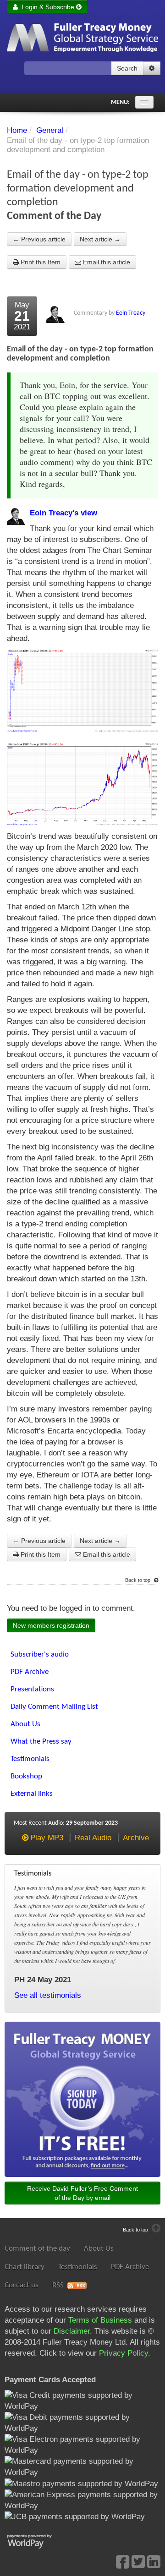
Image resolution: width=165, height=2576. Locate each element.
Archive (136, 1838)
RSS (58, 2285)
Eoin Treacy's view (63, 513)
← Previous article (39, 239)
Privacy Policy (124, 2353)
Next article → (100, 239)
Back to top (138, 1580)
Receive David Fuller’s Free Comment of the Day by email (82, 2193)
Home (17, 130)
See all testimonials (48, 1995)
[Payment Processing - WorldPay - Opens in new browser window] (36, 2540)
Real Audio (93, 1838)
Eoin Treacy (131, 313)
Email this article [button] (106, 262)
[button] (152, 68)
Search (127, 68)
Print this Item (40, 262)
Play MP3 (47, 1838)
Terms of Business (100, 2320)
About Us (99, 2249)
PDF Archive (130, 2267)
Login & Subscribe (47, 7)
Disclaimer (72, 2331)
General (50, 130)
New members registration (51, 1625)
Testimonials (78, 2267)
